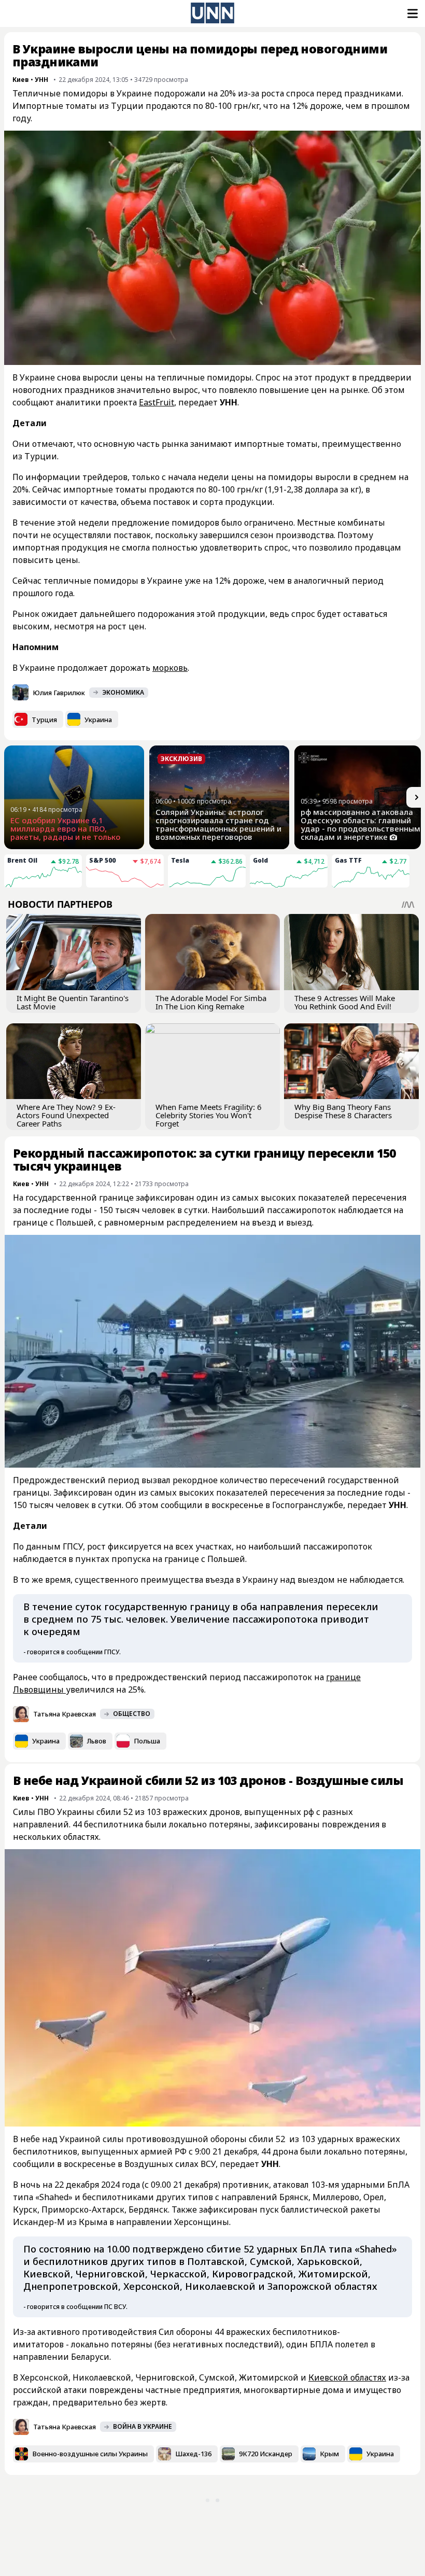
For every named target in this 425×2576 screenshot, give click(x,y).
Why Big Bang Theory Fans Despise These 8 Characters (343, 1111)
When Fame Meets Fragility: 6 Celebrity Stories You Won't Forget (209, 1115)
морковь (170, 668)
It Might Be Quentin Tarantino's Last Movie (73, 1002)
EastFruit (157, 402)
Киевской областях (347, 2377)
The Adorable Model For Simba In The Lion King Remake (211, 1002)
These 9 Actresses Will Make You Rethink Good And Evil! (345, 1002)
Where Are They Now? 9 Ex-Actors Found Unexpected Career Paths (66, 1115)
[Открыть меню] (412, 13)
